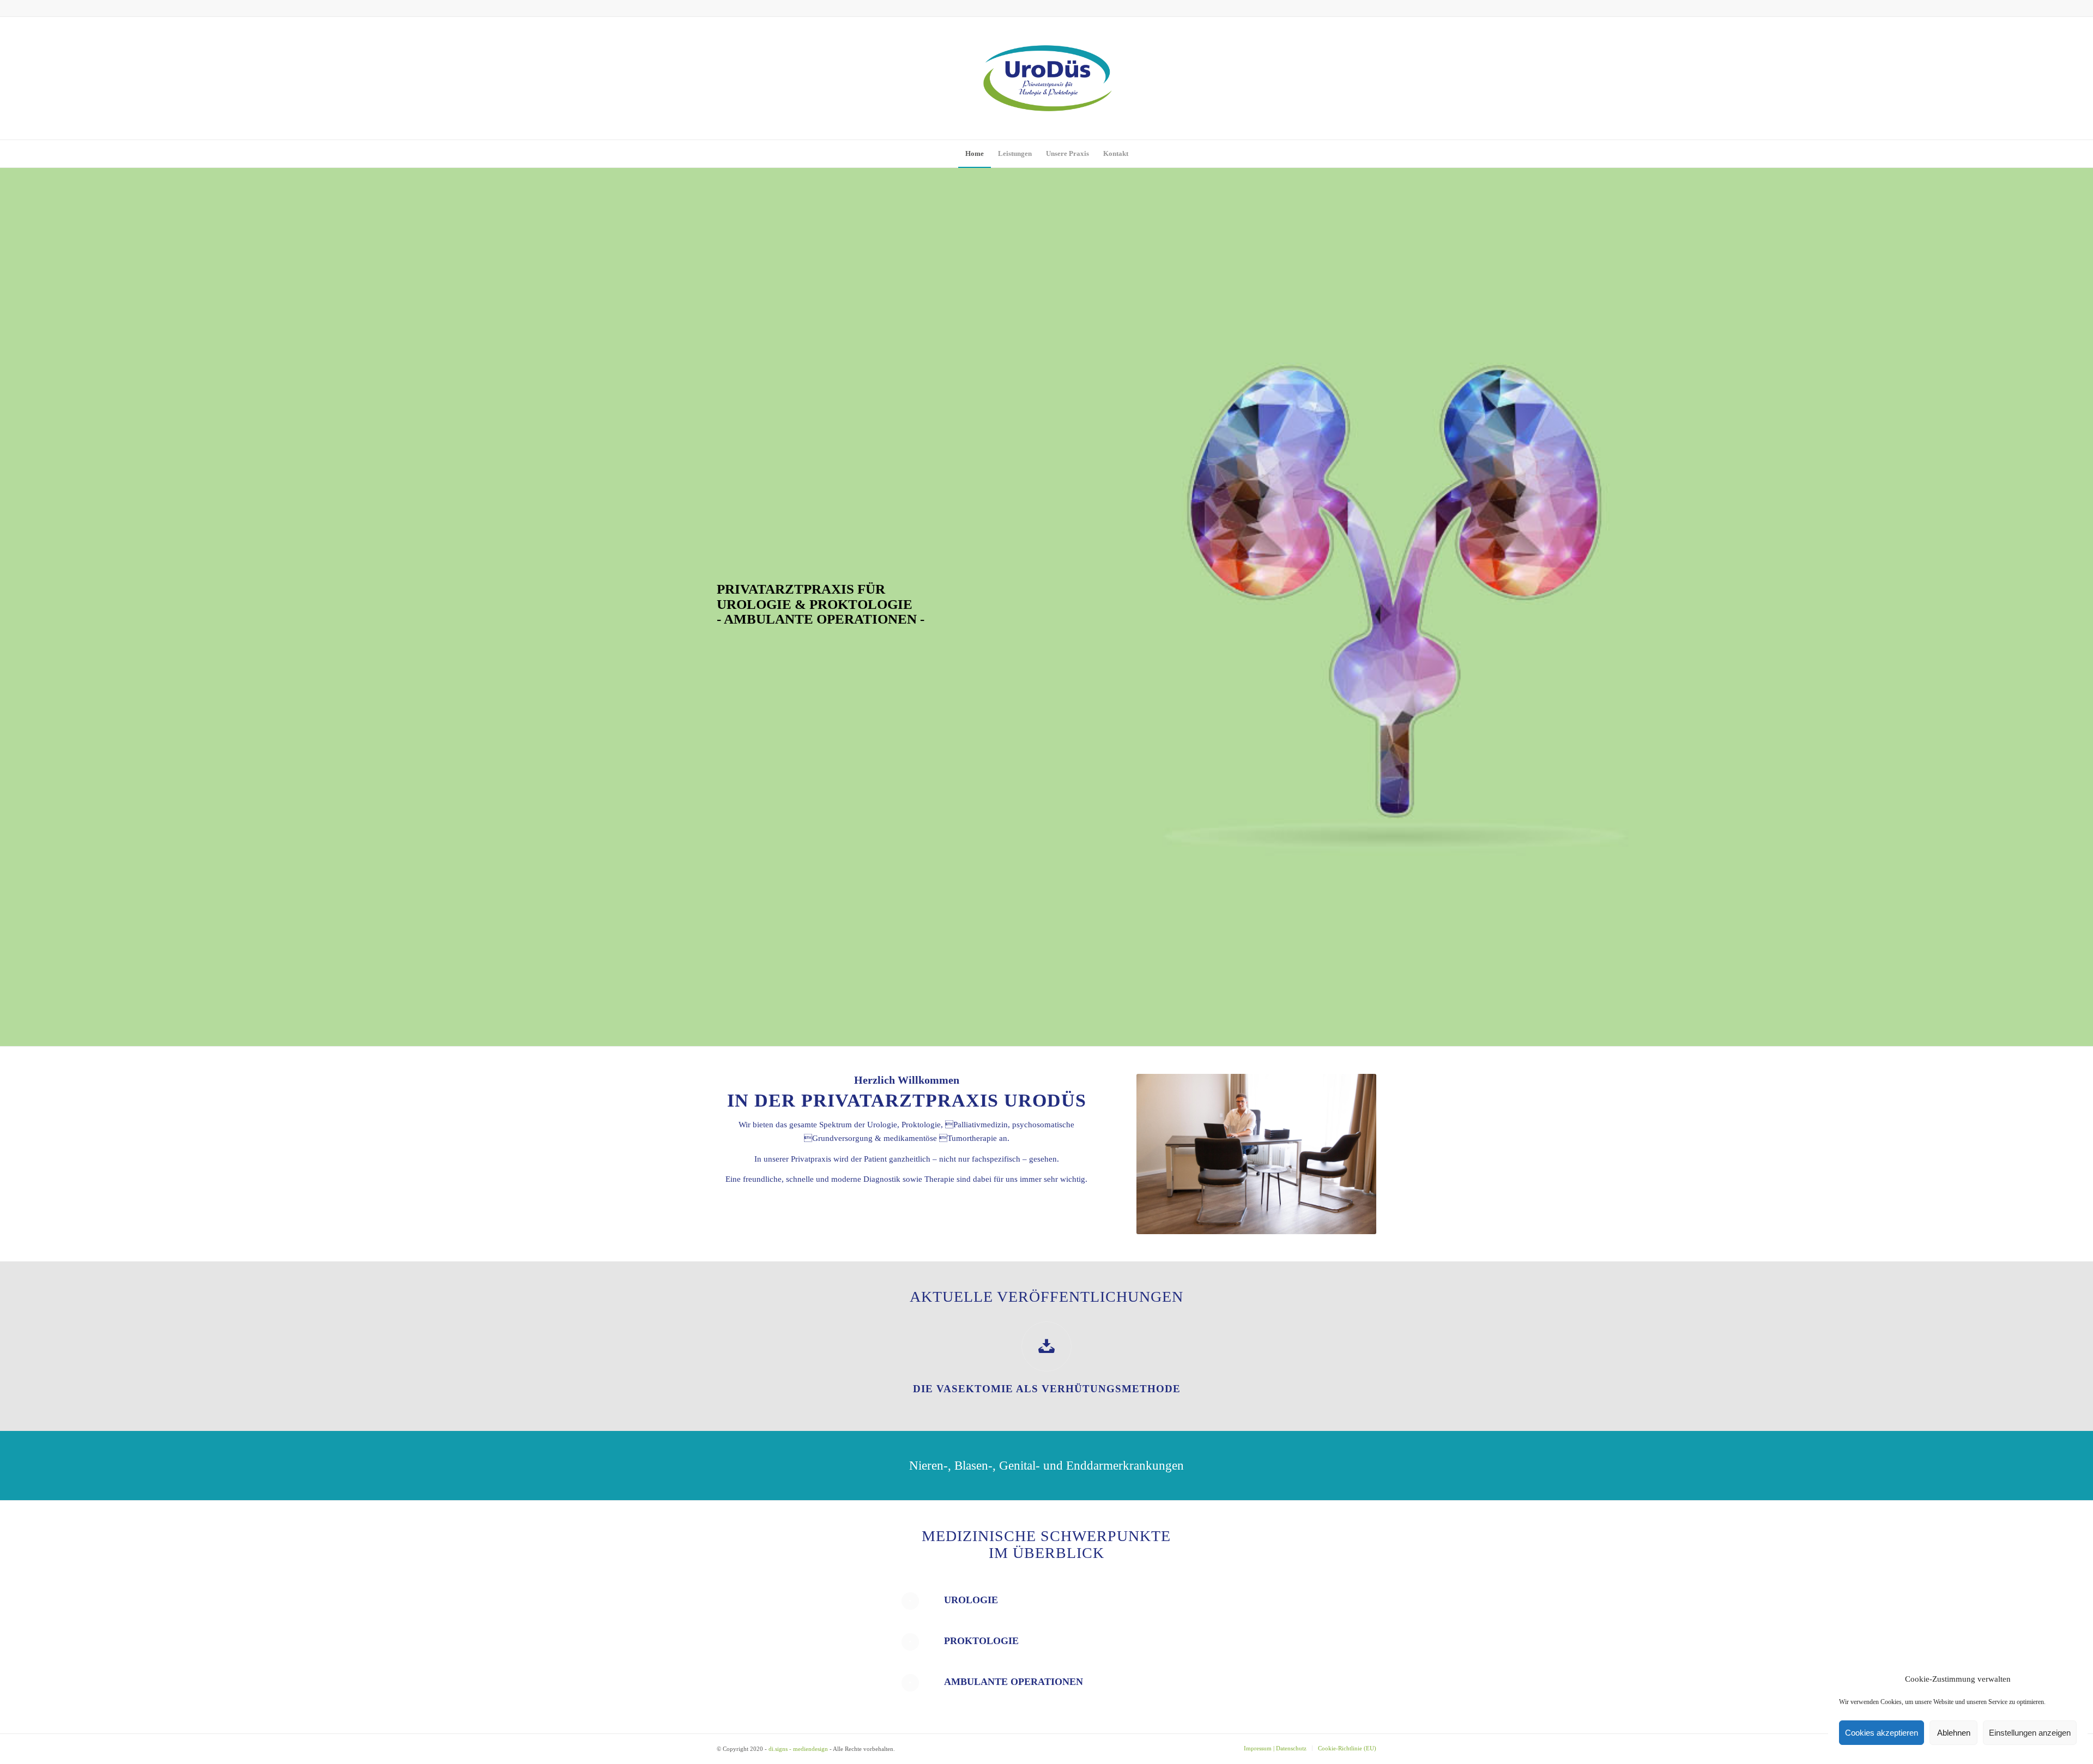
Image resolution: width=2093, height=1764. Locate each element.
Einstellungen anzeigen (2030, 1733)
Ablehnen (1954, 1733)
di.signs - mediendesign (798, 1749)
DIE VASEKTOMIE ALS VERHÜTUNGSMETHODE (1047, 1389)
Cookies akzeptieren (1882, 1733)
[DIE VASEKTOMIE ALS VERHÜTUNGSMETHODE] (1046, 1346)
